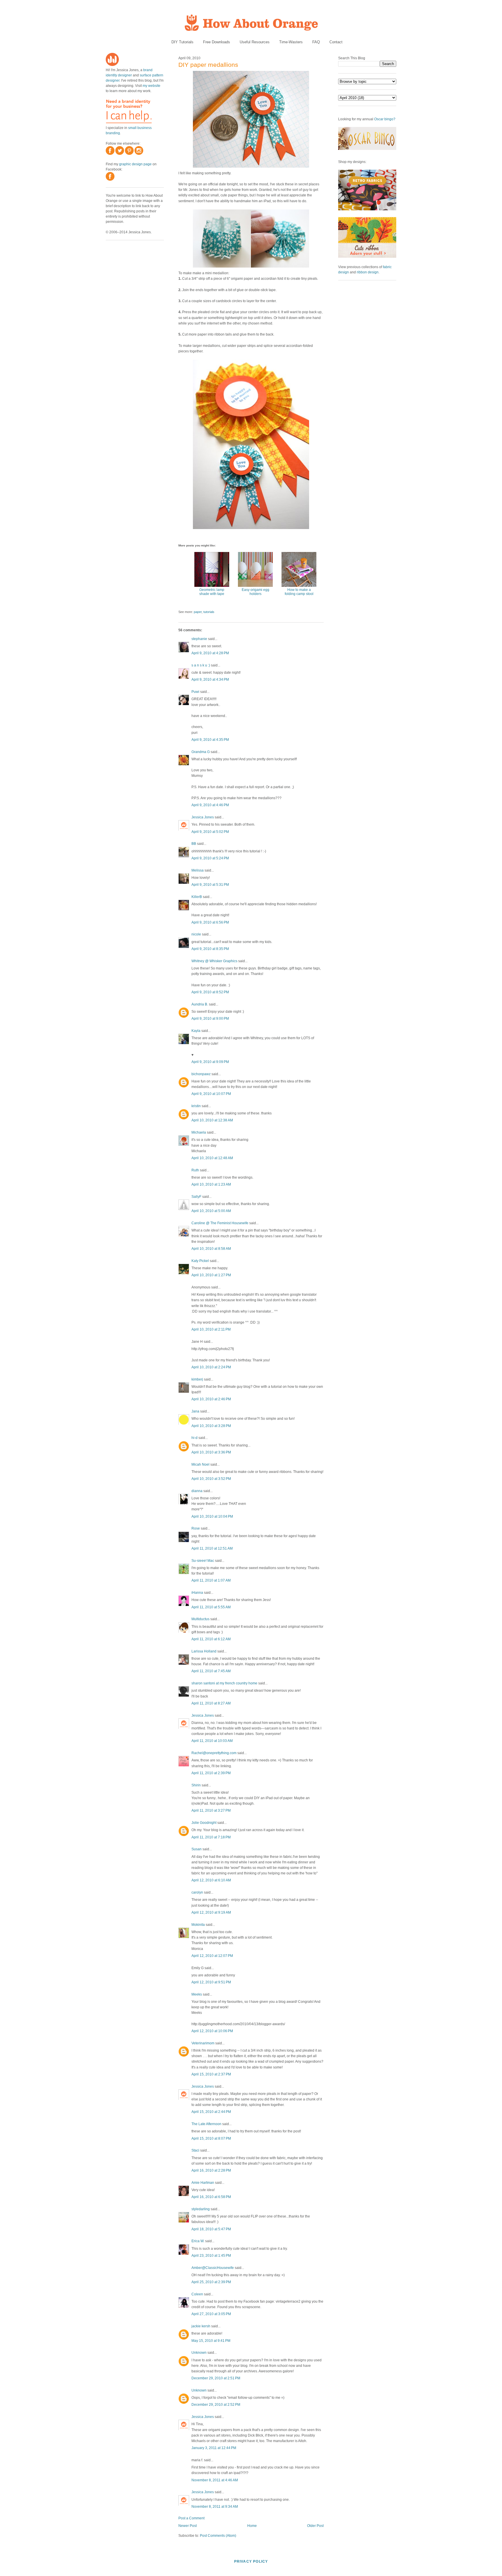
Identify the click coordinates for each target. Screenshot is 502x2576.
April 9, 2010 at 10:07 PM (211, 1094)
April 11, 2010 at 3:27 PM (211, 1810)
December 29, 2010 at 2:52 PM (216, 2405)
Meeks (197, 1994)
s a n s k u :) (201, 665)
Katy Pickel (200, 1261)
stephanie (199, 639)
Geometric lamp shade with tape (212, 592)
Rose (196, 1528)
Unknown (199, 2353)
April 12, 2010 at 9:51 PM (211, 1982)
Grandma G (201, 752)
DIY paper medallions (208, 65)
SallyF (196, 1197)
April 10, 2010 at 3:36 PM (211, 1452)
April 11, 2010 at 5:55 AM (211, 1607)
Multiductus (200, 1619)
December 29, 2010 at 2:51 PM (216, 2378)
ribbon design (368, 272)
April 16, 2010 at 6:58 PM (211, 2197)
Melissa (198, 870)
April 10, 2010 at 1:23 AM (211, 1184)
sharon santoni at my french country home (224, 1683)
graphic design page (135, 164)
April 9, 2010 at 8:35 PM (210, 949)
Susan (197, 1849)
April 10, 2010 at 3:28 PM (211, 1426)
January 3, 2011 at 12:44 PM (214, 2448)
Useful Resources (255, 42)
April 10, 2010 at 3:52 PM (211, 1479)
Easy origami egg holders (256, 592)
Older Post (315, 2526)
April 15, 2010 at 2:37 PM (211, 2074)
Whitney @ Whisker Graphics (214, 961)
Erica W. (198, 2241)
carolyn (197, 1892)
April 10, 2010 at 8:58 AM (211, 1249)
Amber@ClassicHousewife (213, 2268)
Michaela (199, 1132)
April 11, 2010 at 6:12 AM (211, 1639)
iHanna (197, 1593)
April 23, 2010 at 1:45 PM (211, 2256)
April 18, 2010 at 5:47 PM (211, 2229)
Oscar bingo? (385, 119)
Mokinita (198, 1925)
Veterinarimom (203, 2043)
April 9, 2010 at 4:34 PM (210, 680)
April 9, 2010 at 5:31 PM (210, 885)
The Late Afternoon (206, 2124)
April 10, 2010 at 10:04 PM (212, 1516)
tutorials (209, 612)
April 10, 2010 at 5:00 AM (211, 1211)
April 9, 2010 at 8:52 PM (210, 992)
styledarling (201, 2209)
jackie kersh (201, 2326)
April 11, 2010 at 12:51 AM (212, 1548)
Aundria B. (200, 1004)
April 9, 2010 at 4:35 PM (210, 740)
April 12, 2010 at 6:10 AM (211, 1880)
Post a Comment (191, 2518)
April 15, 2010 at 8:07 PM (211, 2138)
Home (252, 2526)
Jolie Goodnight (204, 1823)
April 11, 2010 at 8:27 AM (211, 1703)
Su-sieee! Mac (203, 1561)
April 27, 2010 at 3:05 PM (211, 2314)
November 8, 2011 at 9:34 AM (215, 2507)
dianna (197, 1491)
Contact (336, 42)
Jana (195, 1411)
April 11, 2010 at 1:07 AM (211, 1580)
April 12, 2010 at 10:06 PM (212, 2031)
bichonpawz (201, 1074)
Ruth (195, 1170)
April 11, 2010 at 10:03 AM (212, 1741)
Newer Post (188, 2526)
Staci (195, 2150)
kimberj (197, 1379)
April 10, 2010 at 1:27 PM (211, 1275)
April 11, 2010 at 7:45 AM (211, 1671)
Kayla (196, 1031)
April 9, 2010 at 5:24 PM (210, 858)
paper (198, 612)
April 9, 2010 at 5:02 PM (210, 832)
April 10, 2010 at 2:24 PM (211, 1367)
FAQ (316, 42)
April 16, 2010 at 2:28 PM (211, 2170)
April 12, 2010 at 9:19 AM (211, 1912)
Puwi (195, 692)
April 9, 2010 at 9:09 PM (210, 1062)
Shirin (196, 1785)
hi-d (194, 1438)
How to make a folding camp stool (299, 592)
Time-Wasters (291, 42)
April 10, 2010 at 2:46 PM (211, 1399)
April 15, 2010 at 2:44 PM (211, 2112)
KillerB (197, 897)
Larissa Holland (204, 1651)
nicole (196, 934)
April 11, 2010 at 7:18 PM (211, 1837)
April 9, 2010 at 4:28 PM (210, 653)
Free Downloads (217, 42)
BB (194, 844)
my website (152, 86)
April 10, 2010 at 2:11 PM (211, 1329)
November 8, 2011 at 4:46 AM (215, 2480)
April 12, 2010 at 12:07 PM (212, 1956)
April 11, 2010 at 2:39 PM (211, 1773)
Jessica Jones (203, 817)
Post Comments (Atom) (218, 2536)
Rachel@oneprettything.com (214, 1753)
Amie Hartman (203, 2183)
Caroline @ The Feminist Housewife (220, 1223)
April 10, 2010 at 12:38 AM (212, 1120)
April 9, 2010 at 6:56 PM (210, 922)
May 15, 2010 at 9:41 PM (211, 2341)
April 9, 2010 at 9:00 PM (210, 1019)
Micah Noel (200, 1464)
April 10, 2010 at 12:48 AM (212, 1158)
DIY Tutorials (182, 42)
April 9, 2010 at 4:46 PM (210, 805)
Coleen (197, 2294)
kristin (196, 1106)
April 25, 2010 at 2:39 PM (211, 2282)
